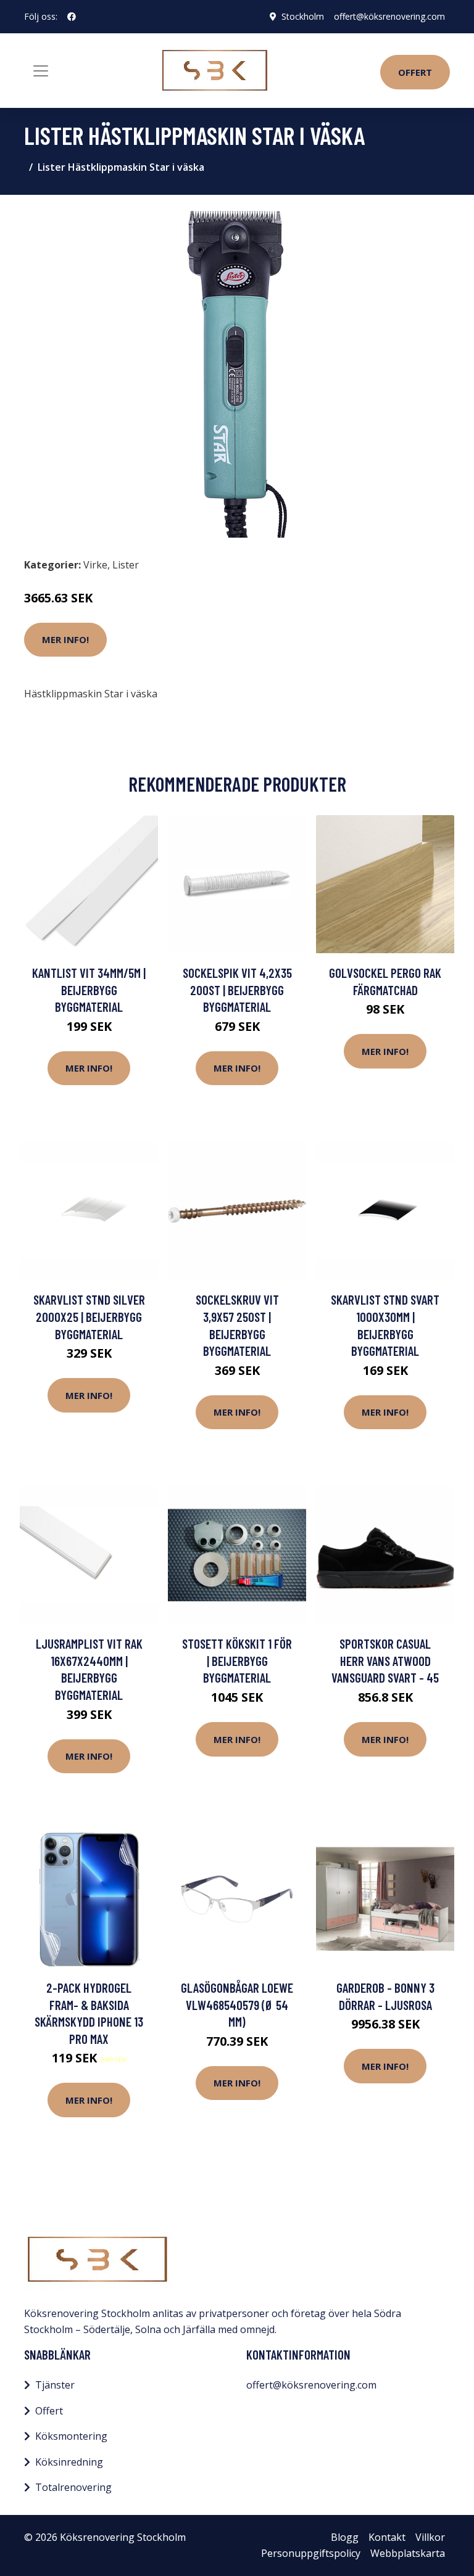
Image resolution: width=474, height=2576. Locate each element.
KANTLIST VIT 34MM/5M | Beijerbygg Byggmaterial (89, 990)
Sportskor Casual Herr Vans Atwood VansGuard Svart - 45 (385, 1660)
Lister (126, 565)
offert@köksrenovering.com (389, 16)
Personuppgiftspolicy (311, 2553)
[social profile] (72, 17)
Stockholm (303, 16)
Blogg (345, 2537)
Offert (415, 72)
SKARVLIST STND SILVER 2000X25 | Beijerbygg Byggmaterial (89, 1316)
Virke (95, 565)
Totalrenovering (73, 2487)
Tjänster (55, 2385)
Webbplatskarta (408, 2553)
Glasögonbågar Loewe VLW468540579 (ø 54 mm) (237, 2004)
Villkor (430, 2537)
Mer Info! (65, 639)
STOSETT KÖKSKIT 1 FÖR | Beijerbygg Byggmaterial (237, 1660)
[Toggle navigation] (41, 71)
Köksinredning (69, 2462)
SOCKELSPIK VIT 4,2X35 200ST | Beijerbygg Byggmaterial (237, 990)
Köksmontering (71, 2436)
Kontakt (387, 2537)
